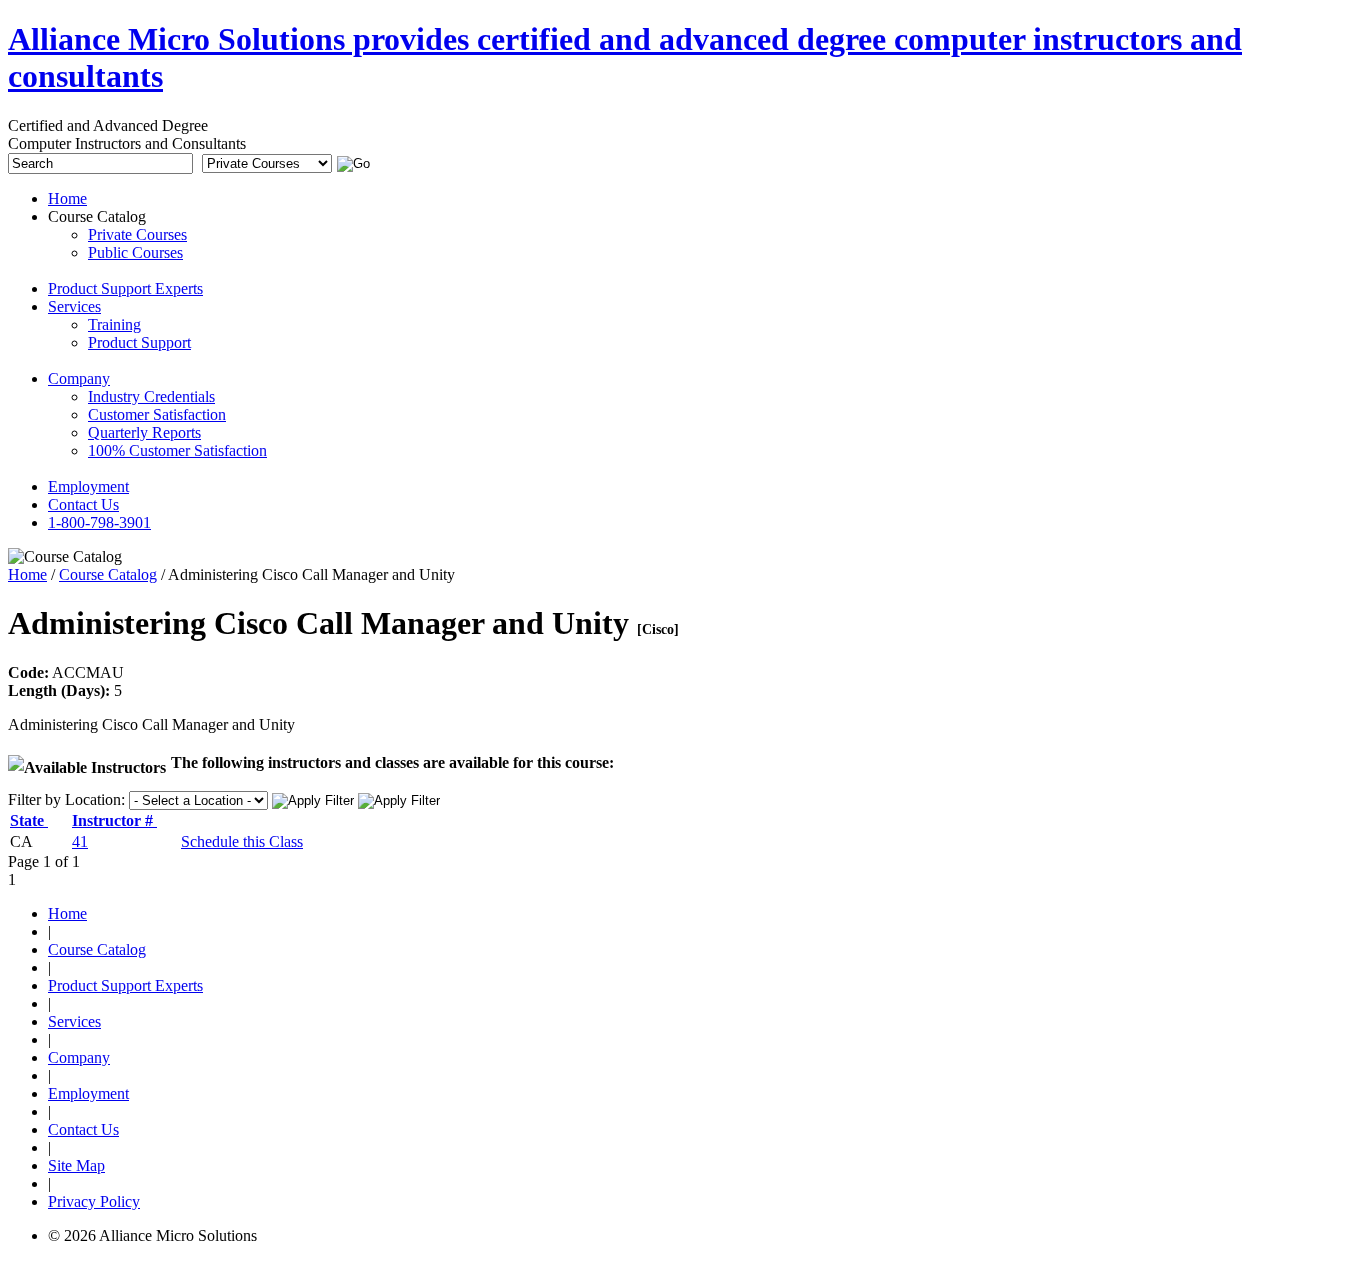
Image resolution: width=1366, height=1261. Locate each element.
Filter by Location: (66, 799)
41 (80, 841)
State (29, 820)
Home (27, 574)
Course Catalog (108, 574)
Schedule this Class (242, 841)
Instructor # (114, 820)
